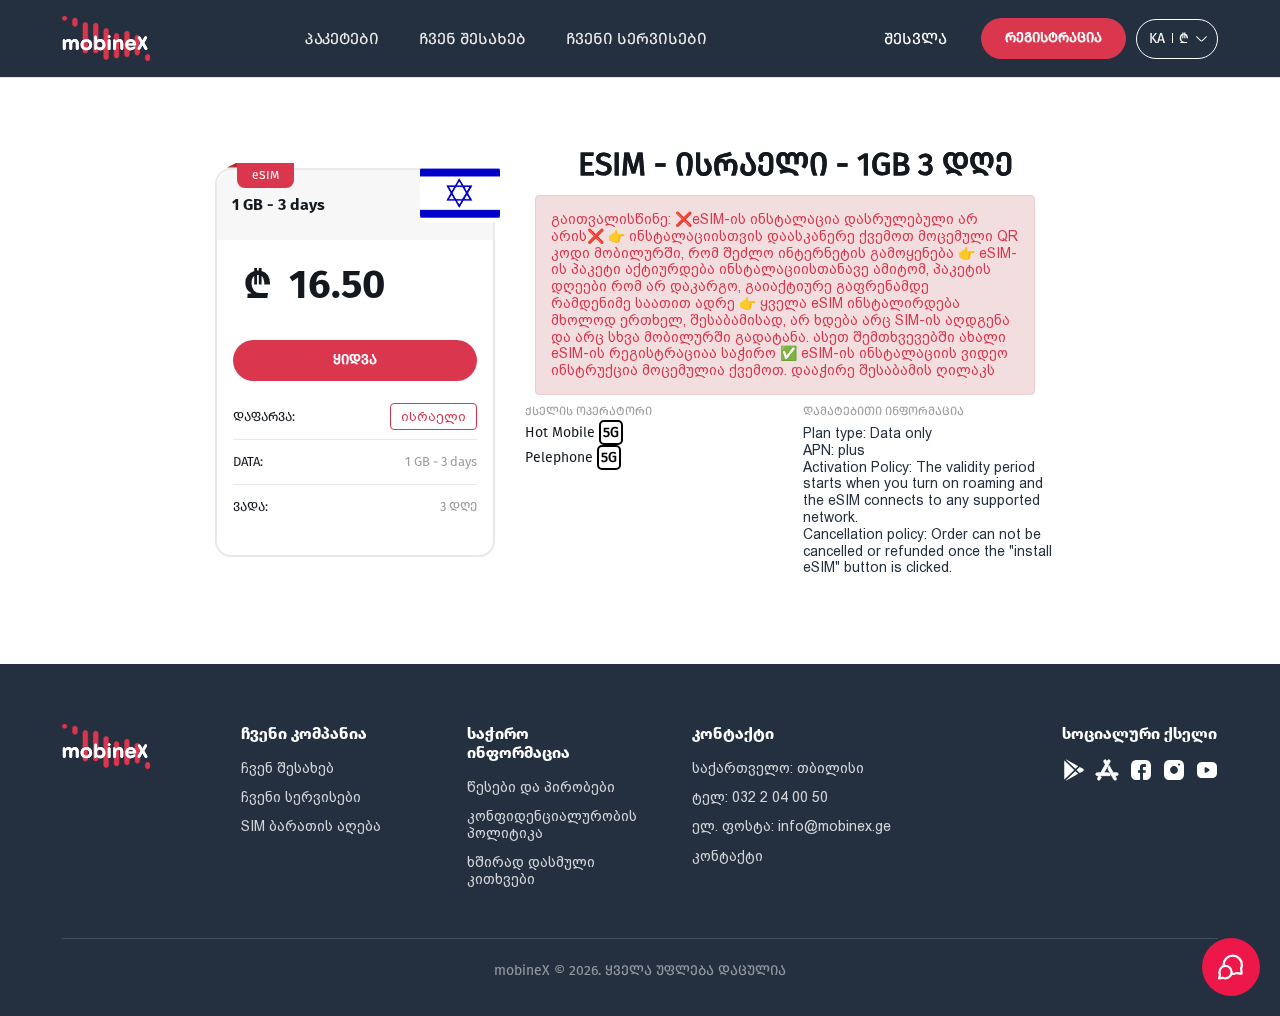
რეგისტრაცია (1053, 37)
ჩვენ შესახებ (472, 38)
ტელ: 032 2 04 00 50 (760, 797)
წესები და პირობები (541, 787)
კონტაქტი (727, 856)
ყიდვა (355, 359)
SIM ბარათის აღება (311, 826)
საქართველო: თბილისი (778, 768)
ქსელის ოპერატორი (588, 411)
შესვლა (915, 38)
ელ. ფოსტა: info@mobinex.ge (791, 826)
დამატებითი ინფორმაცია (883, 411)
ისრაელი (433, 416)
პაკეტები (342, 38)
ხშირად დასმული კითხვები (531, 870)
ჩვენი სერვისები (636, 38)
